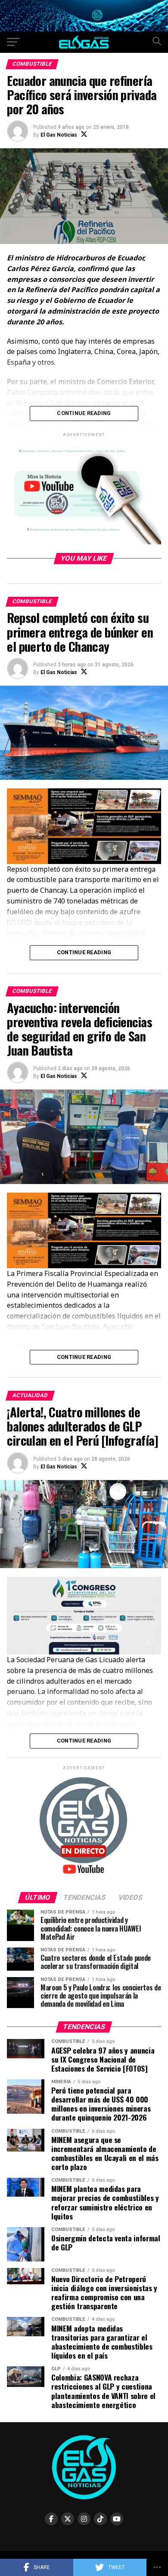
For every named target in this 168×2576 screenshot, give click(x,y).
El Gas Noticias (59, 135)
